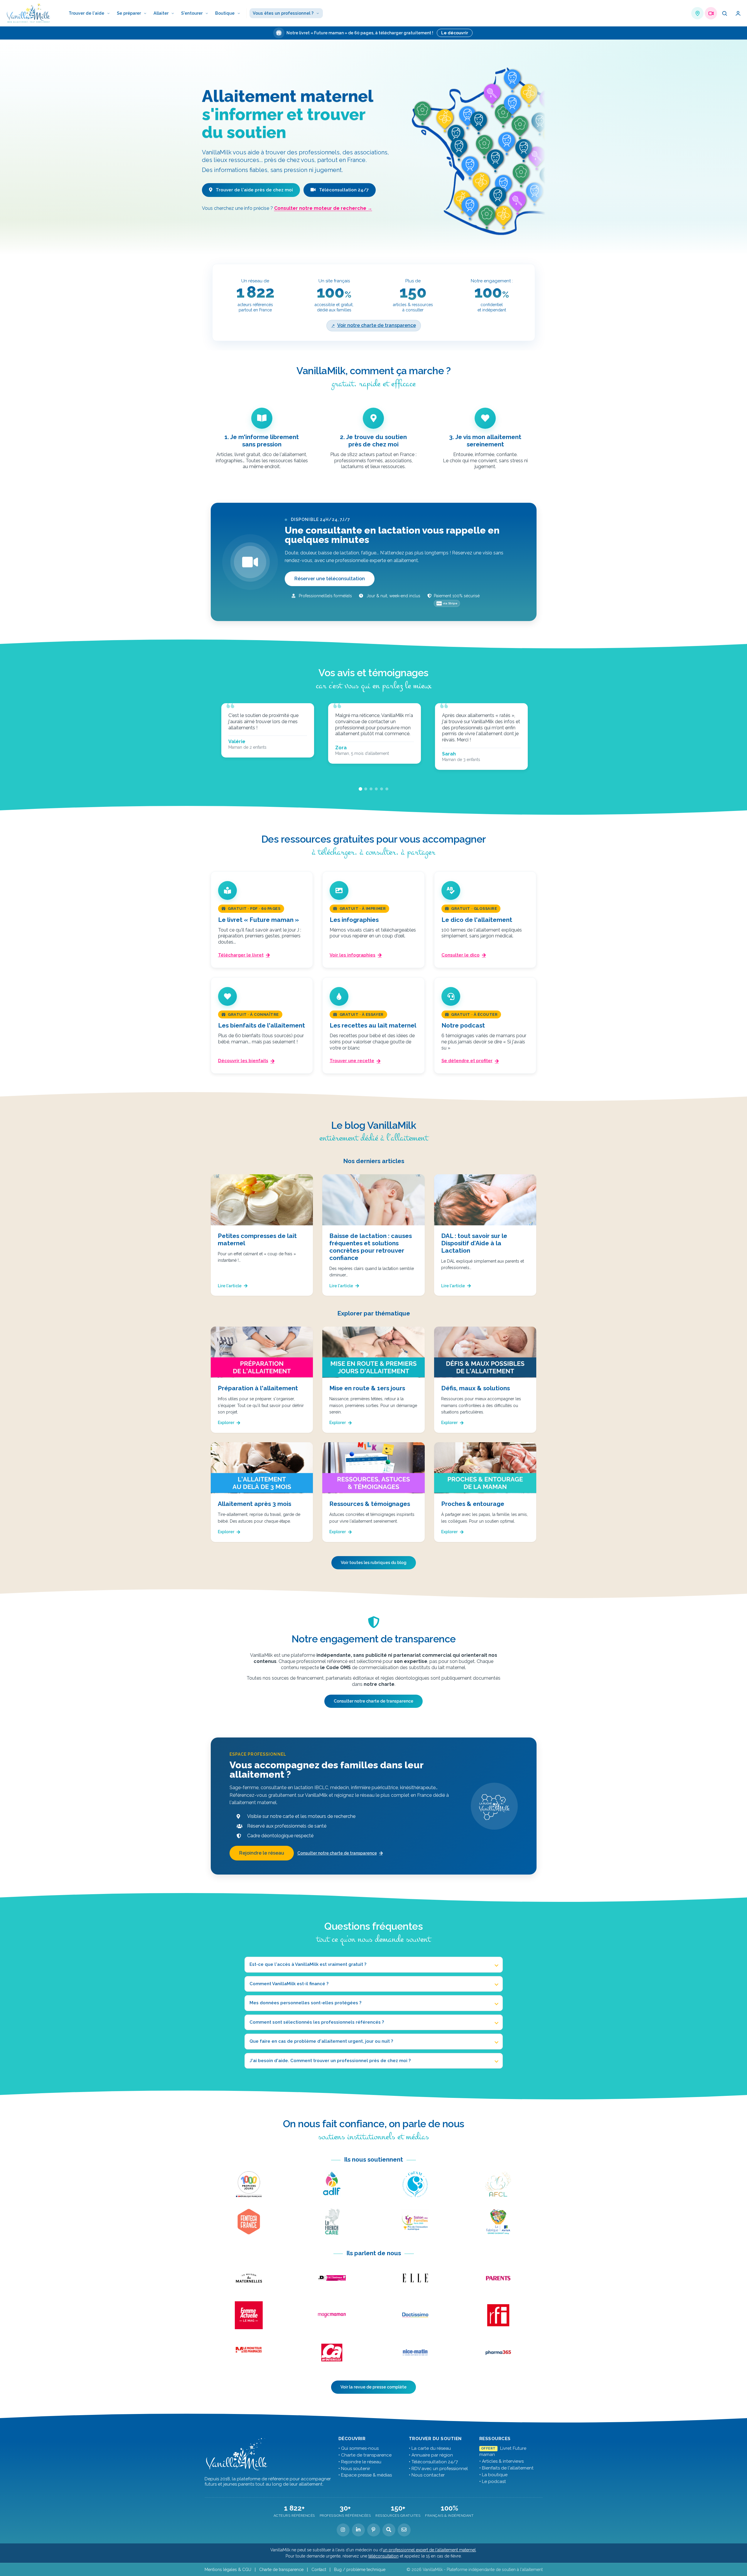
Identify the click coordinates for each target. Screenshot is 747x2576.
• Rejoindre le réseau (360, 2462)
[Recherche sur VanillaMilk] (389, 2530)
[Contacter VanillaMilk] (404, 2530)
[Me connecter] (738, 13)
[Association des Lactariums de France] (332, 2184)
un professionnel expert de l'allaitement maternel (429, 2550)
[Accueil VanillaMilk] (237, 2454)
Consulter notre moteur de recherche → (323, 208)
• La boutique (493, 2475)
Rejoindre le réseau (262, 1853)
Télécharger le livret (241, 955)
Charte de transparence (281, 2570)
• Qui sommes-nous (359, 2448)
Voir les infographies (353, 955)
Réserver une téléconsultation (330, 579)
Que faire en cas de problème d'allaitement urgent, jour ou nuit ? (321, 2041)
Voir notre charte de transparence (377, 325)
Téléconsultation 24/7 (343, 190)
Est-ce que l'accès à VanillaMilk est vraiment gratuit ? (308, 1964)
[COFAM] (415, 2184)
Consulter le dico (461, 955)
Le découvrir (455, 33)
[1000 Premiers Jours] (249, 2184)
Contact (319, 2570)
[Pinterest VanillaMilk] (374, 2530)
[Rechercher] (724, 13)
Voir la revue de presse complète (373, 2387)
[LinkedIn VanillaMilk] (358, 2530)
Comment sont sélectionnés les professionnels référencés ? (317, 2022)
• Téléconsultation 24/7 (433, 2462)
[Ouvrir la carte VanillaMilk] (697, 13)
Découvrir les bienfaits (243, 1061)
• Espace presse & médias (365, 2475)
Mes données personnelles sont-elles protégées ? (305, 2003)
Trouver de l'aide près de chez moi (254, 190)
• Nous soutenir (354, 2469)
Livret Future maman (503, 2451)
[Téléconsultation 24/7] (711, 13)
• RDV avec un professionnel (438, 2469)
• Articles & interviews (501, 2461)
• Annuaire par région (431, 2455)
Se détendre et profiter (467, 1061)
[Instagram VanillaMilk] (343, 2530)
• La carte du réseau (430, 2448)
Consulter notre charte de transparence (373, 1701)
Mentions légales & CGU (228, 2570)
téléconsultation (383, 2556)
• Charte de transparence (365, 2455)
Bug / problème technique (360, 2570)
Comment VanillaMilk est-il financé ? (289, 1984)
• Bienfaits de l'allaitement (506, 2468)
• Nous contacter (427, 2475)
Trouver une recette (352, 1061)
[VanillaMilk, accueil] (29, 13)
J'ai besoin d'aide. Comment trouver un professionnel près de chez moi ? (330, 2061)
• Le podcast (493, 2481)
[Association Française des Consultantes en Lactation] (498, 2184)
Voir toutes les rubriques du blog (374, 1563)
